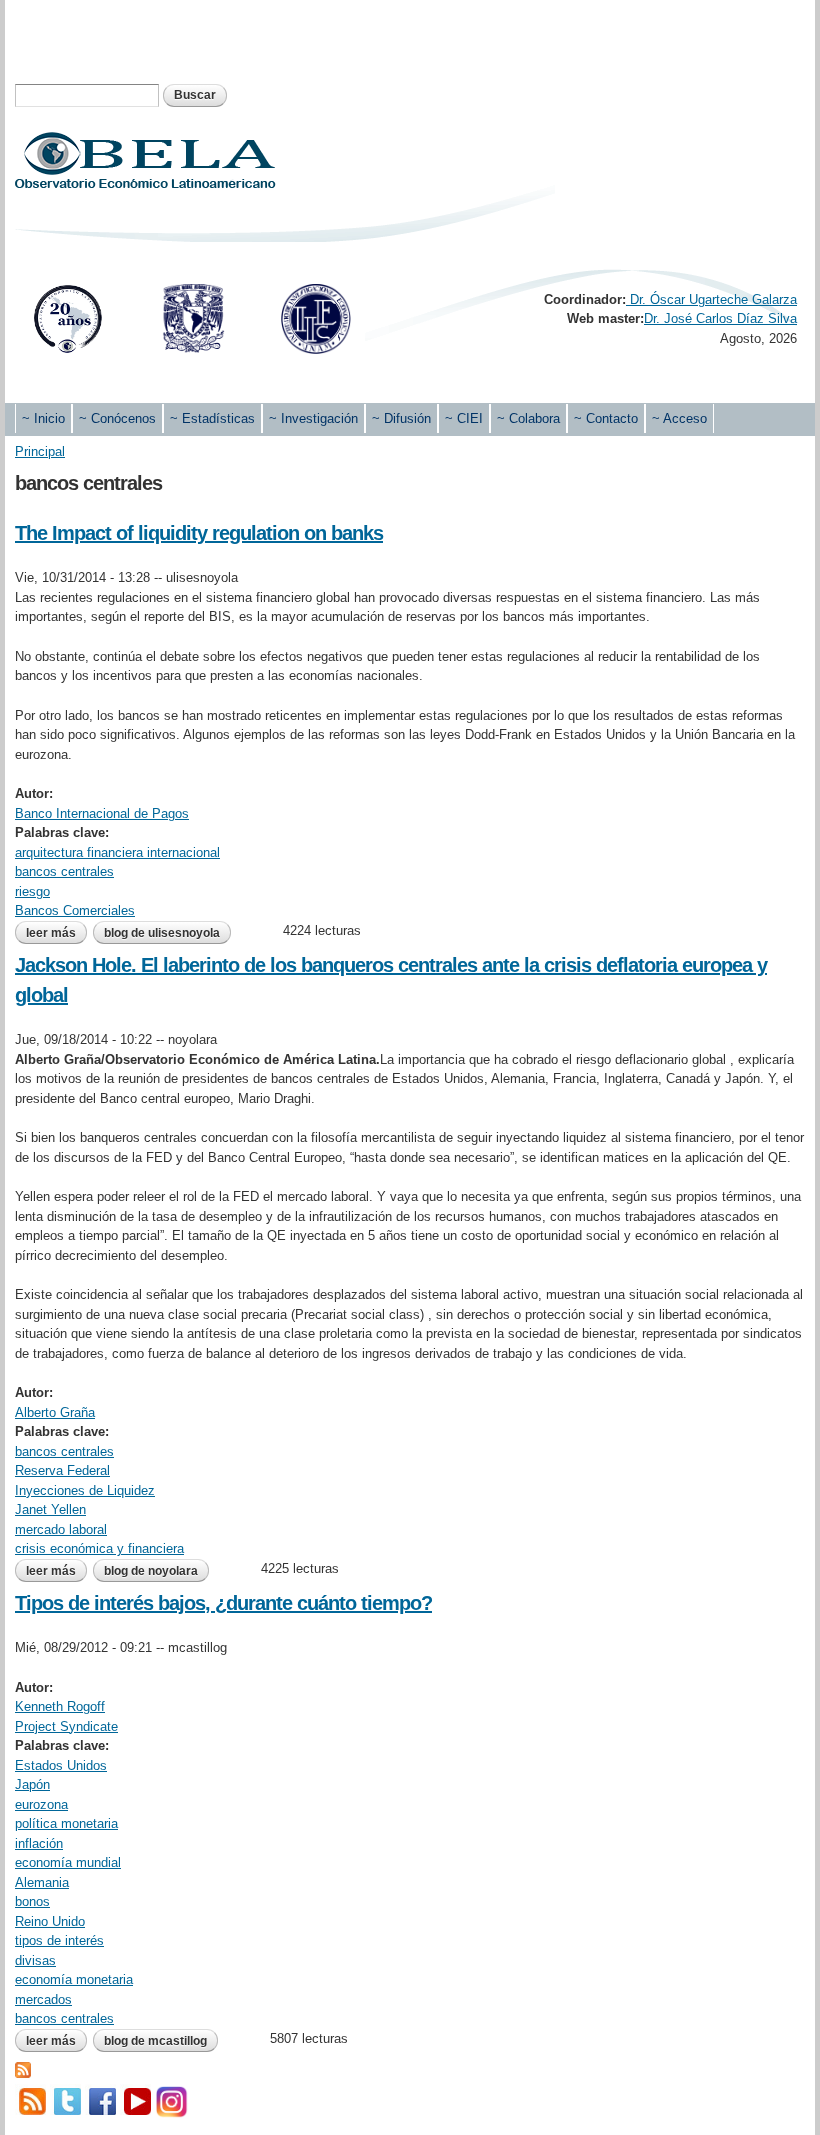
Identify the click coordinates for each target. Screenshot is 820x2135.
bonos (32, 1901)
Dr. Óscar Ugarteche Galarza (711, 299)
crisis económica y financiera (99, 1548)
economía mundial (68, 1862)
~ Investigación (313, 418)
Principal (40, 451)
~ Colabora (528, 418)
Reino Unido (50, 1921)
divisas (35, 1960)
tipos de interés (59, 1940)
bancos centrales (64, 871)
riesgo (32, 891)
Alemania (42, 1882)
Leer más (56, 933)
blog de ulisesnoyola (162, 933)
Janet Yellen (50, 1509)
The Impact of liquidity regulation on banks (199, 533)
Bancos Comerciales (75, 910)
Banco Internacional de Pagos (102, 813)
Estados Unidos (61, 1765)
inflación (39, 1843)
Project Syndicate (66, 1726)
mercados (43, 1999)
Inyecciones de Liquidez (85, 1490)
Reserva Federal (62, 1470)
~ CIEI (464, 418)
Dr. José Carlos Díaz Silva (720, 318)
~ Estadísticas (212, 418)
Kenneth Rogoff (60, 1706)
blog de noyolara (151, 1571)
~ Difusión (401, 418)
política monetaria (66, 1823)
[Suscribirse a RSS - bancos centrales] (23, 2067)
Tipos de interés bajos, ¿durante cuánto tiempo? (223, 1603)
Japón (32, 1784)
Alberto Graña (55, 1412)
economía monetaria (74, 1979)
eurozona (41, 1804)
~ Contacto (606, 418)
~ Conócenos (117, 418)
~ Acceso (679, 418)
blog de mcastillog (155, 2041)
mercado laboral (61, 1529)
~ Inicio (43, 418)
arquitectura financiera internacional (117, 852)
